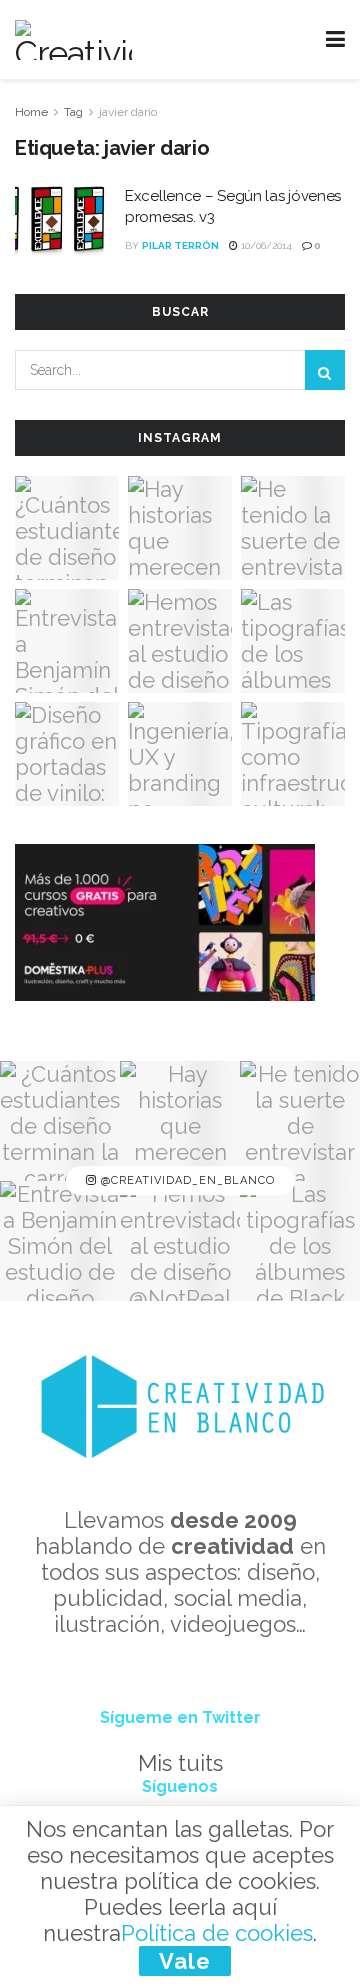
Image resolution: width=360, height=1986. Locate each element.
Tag (73, 112)
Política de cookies (217, 1933)
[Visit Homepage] (73, 40)
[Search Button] (325, 370)
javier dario (128, 112)
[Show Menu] (335, 39)
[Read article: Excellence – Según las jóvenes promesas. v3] (65, 222)
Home (31, 112)
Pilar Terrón (180, 245)
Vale (185, 1961)
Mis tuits (180, 1763)
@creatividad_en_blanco (186, 1181)
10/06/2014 (265, 245)
